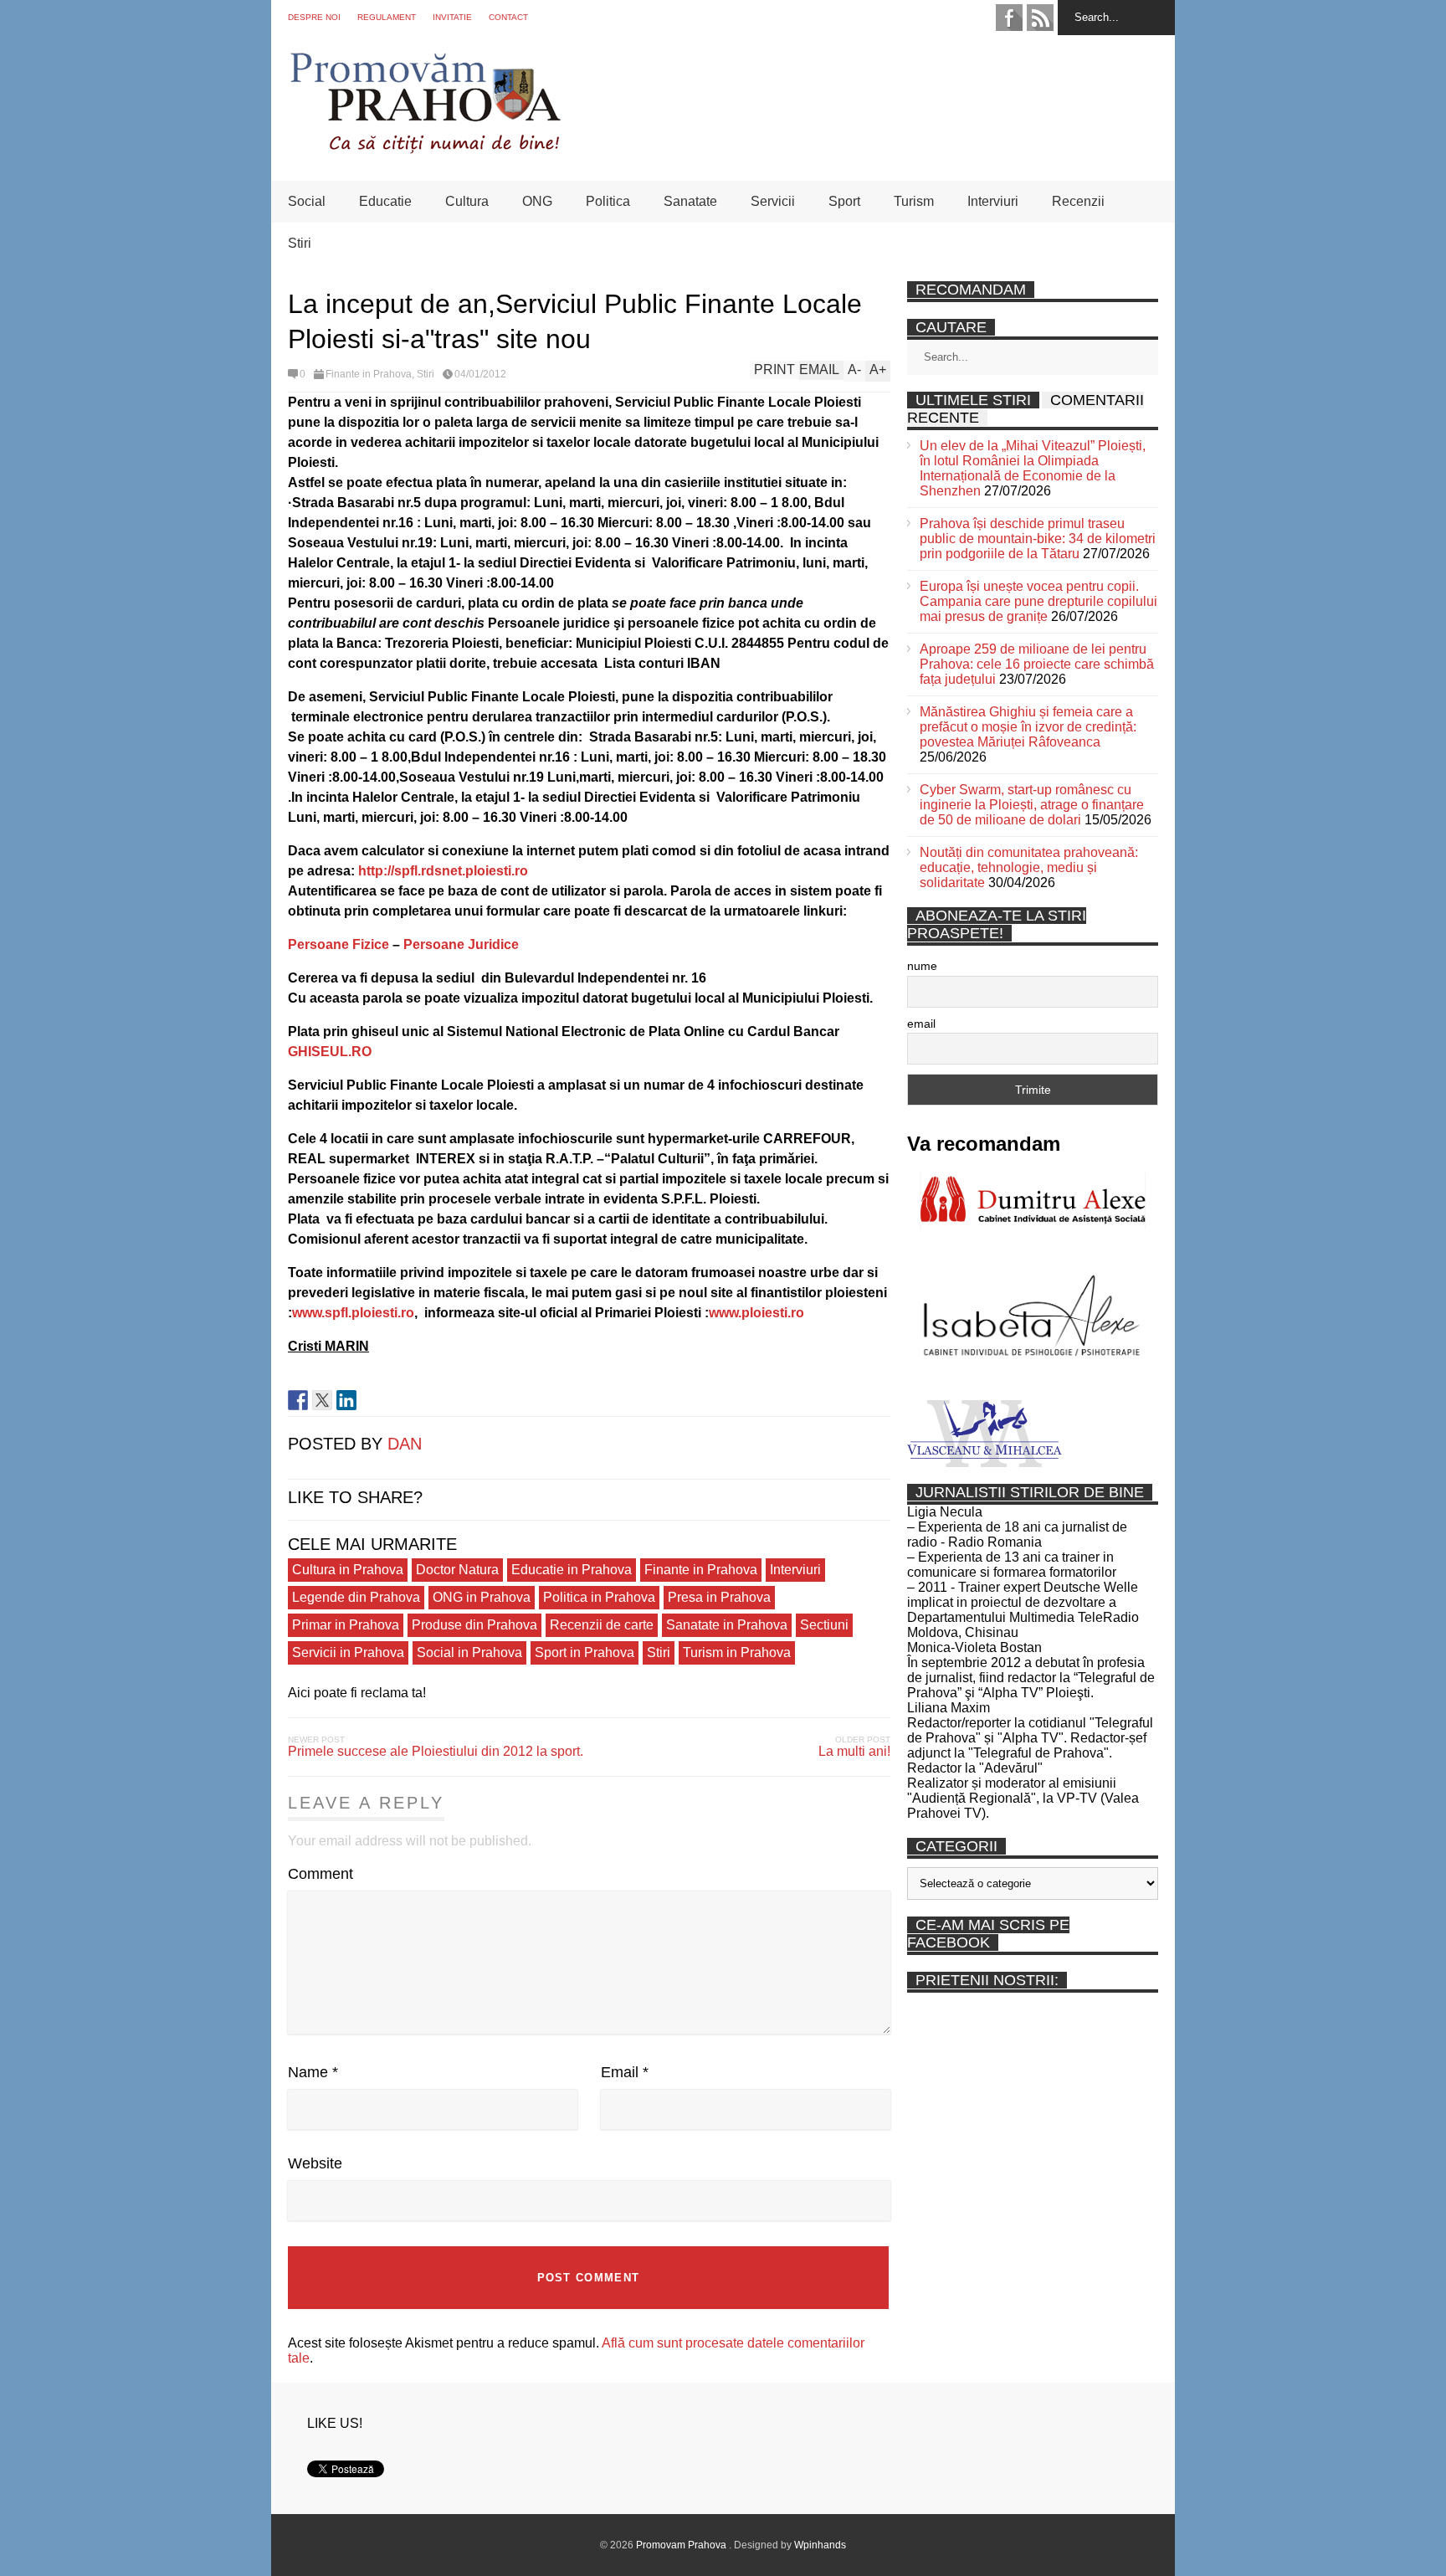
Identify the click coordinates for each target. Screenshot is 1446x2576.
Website (315, 2163)
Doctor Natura (457, 1570)
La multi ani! (854, 1751)
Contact (508, 17)
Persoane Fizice (338, 944)
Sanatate (690, 201)
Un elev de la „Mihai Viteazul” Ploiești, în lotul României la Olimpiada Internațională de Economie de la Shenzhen (1033, 468)
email (921, 1024)
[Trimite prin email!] (371, 1400)
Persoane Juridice (461, 944)
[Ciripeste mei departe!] (322, 1400)
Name (313, 2072)
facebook (1009, 18)
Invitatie (452, 17)
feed (1040, 18)
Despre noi (314, 17)
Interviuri (993, 201)
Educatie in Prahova (572, 1570)
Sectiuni (824, 1625)
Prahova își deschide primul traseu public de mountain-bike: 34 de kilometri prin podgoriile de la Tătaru (1038, 539)
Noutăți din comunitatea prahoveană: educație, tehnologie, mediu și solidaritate (1029, 867)
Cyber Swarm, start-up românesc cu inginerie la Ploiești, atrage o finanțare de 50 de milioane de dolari (1032, 805)
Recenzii (1078, 201)
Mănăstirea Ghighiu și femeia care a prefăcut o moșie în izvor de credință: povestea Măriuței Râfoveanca (1028, 727)
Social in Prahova (469, 1652)
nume (922, 966)
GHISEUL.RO (330, 1052)
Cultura (467, 201)
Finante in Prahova (369, 374)
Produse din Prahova (474, 1625)
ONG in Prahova (482, 1597)
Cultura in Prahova (348, 1570)
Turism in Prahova (737, 1652)
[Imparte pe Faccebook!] (298, 1400)
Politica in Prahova (599, 1597)
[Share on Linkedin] (346, 1400)
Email (625, 2072)
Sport (844, 201)
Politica (608, 201)
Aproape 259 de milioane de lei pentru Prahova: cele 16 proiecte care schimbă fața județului (1037, 664)
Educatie (385, 201)
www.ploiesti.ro (756, 1313)
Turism (914, 201)
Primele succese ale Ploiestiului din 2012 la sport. (436, 1751)
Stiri (300, 243)
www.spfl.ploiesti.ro (353, 1313)
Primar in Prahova (346, 1625)
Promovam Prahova (682, 2545)
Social (307, 201)
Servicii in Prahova (348, 1652)
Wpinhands (820, 2545)
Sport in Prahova (585, 1652)
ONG (537, 201)
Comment (320, 1874)
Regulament (387, 17)
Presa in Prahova (719, 1597)
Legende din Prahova (356, 1597)
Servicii (773, 201)
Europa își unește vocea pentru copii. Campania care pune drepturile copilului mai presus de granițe (1038, 601)
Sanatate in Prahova (727, 1625)
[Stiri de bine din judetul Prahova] (425, 149)
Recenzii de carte (602, 1625)
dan (405, 1444)
